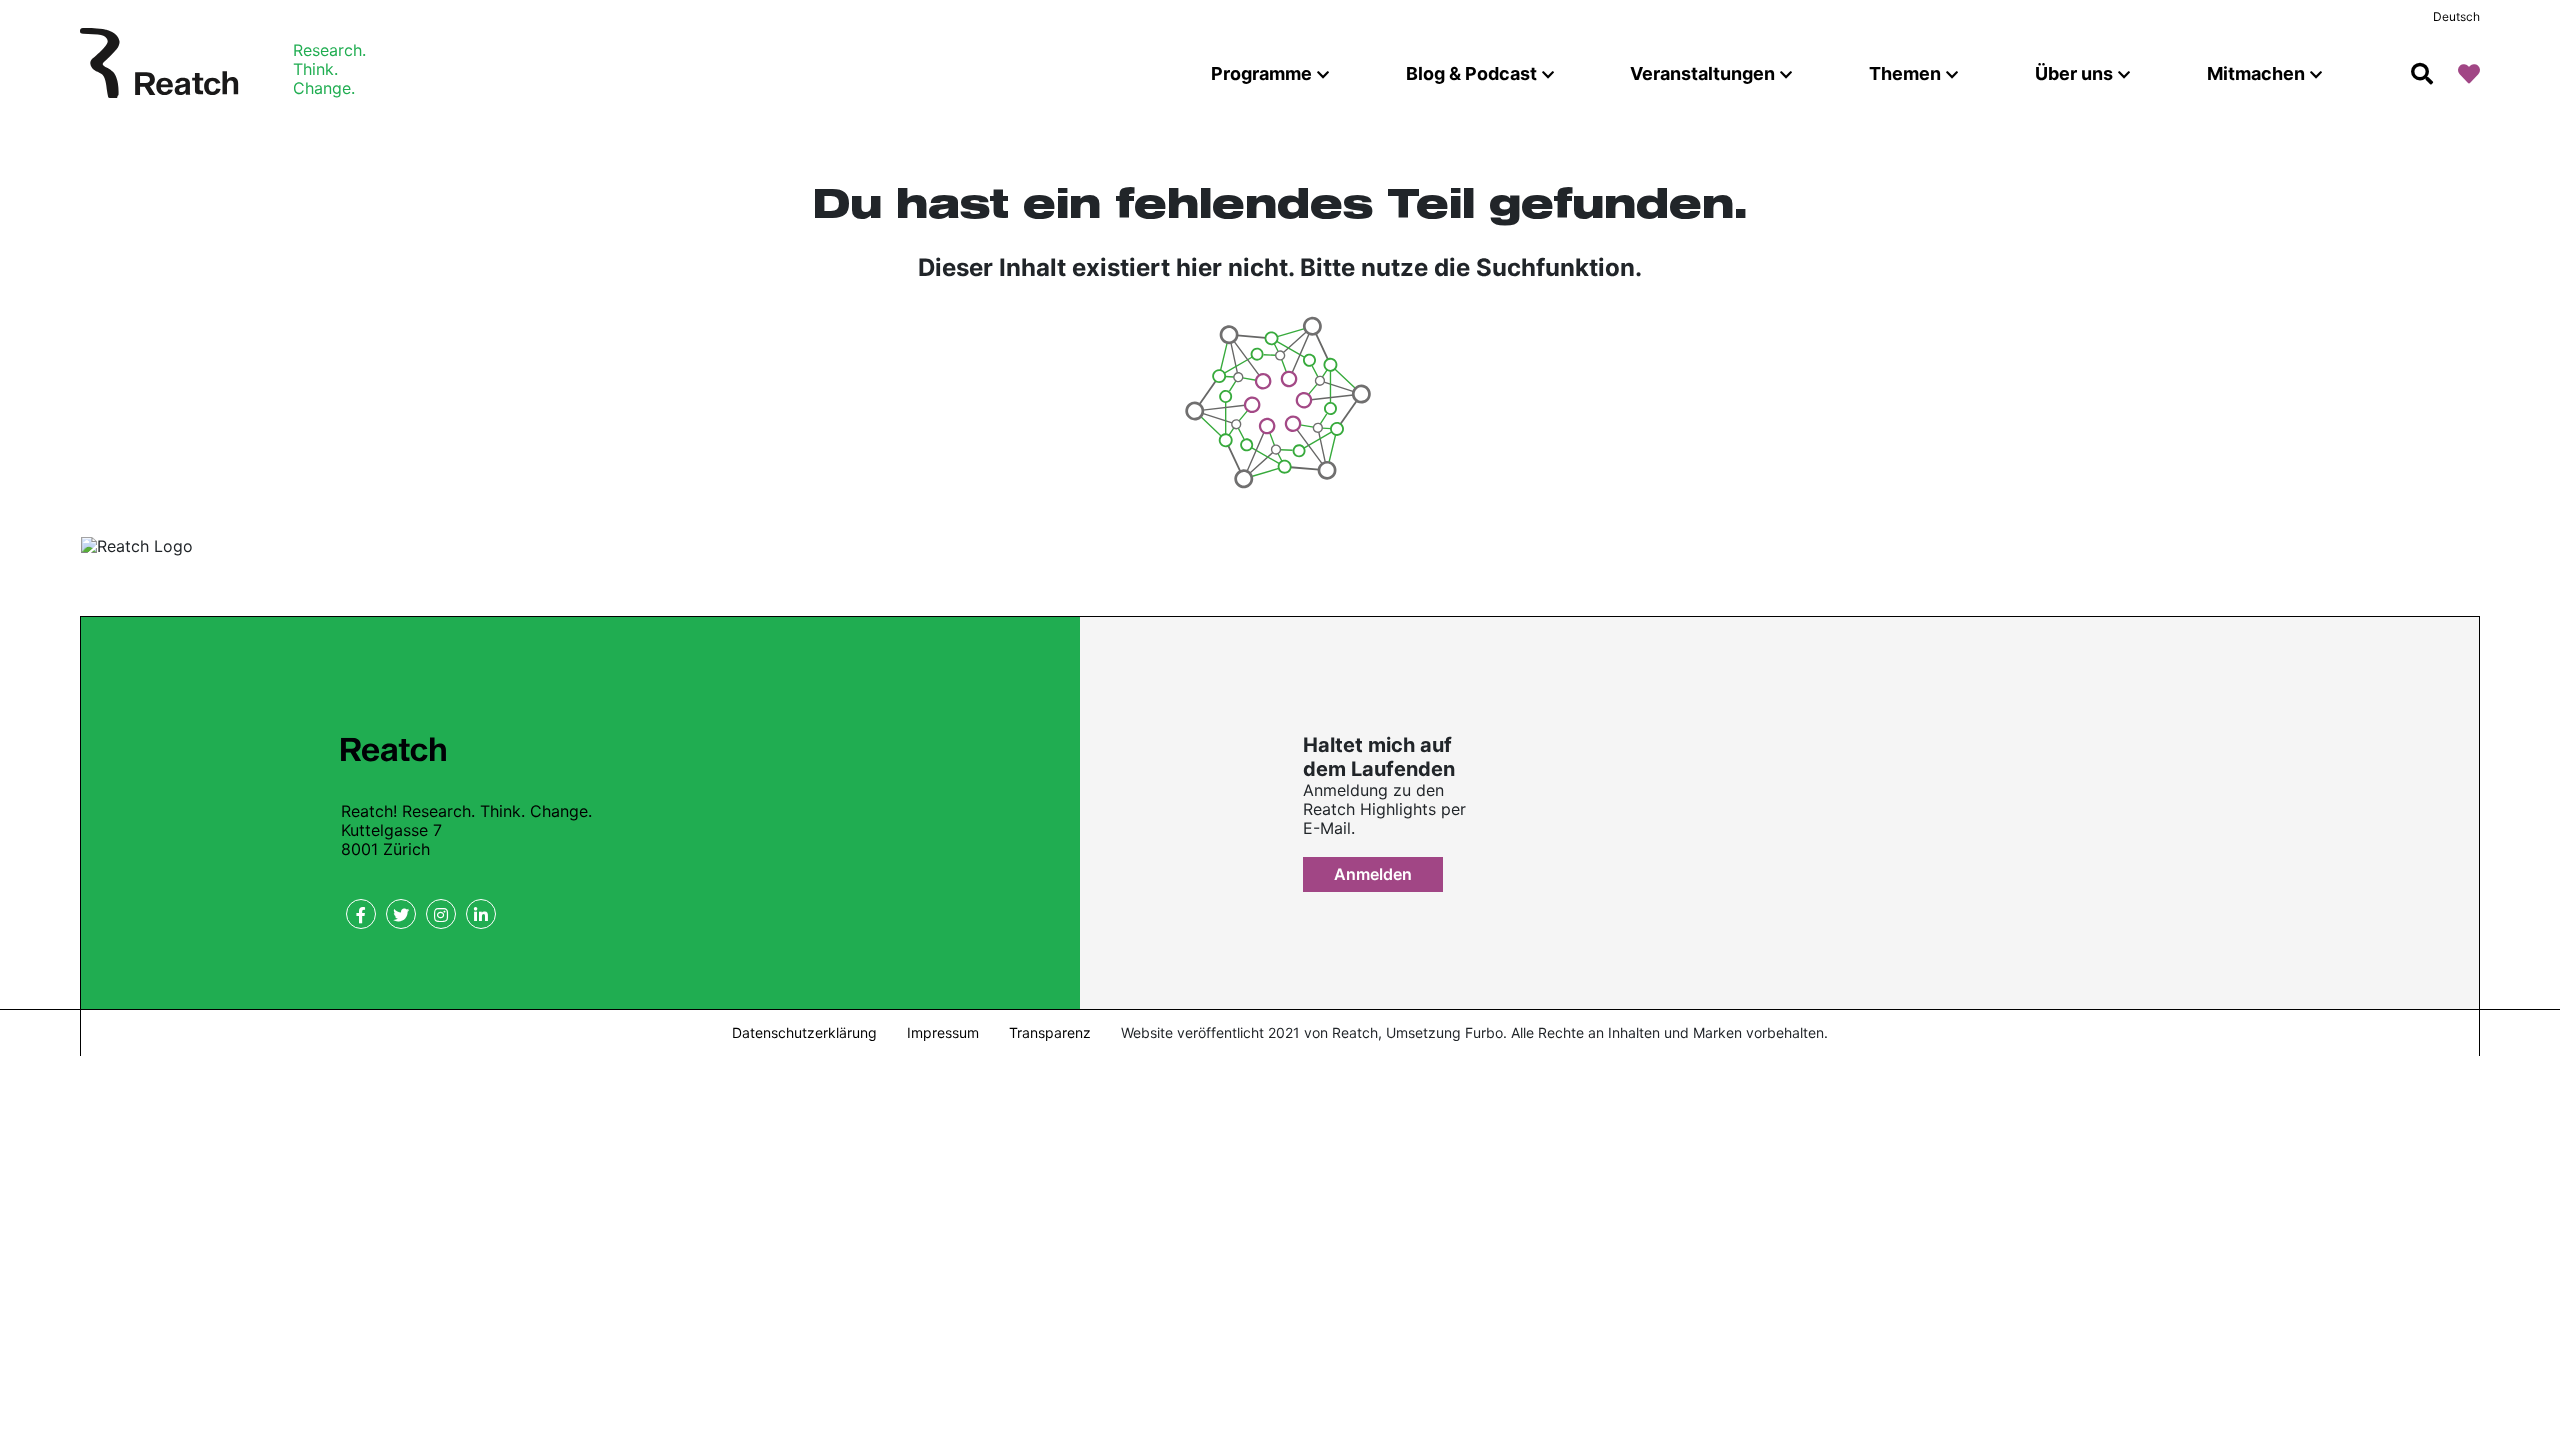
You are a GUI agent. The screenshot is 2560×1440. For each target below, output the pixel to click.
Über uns (2074, 73)
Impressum (943, 1032)
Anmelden (1373, 874)
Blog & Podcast (1471, 73)
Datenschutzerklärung (804, 1032)
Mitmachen (2256, 73)
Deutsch (2456, 16)
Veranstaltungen (1702, 73)
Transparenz (1050, 1032)
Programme (1261, 73)
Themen (1905, 73)
